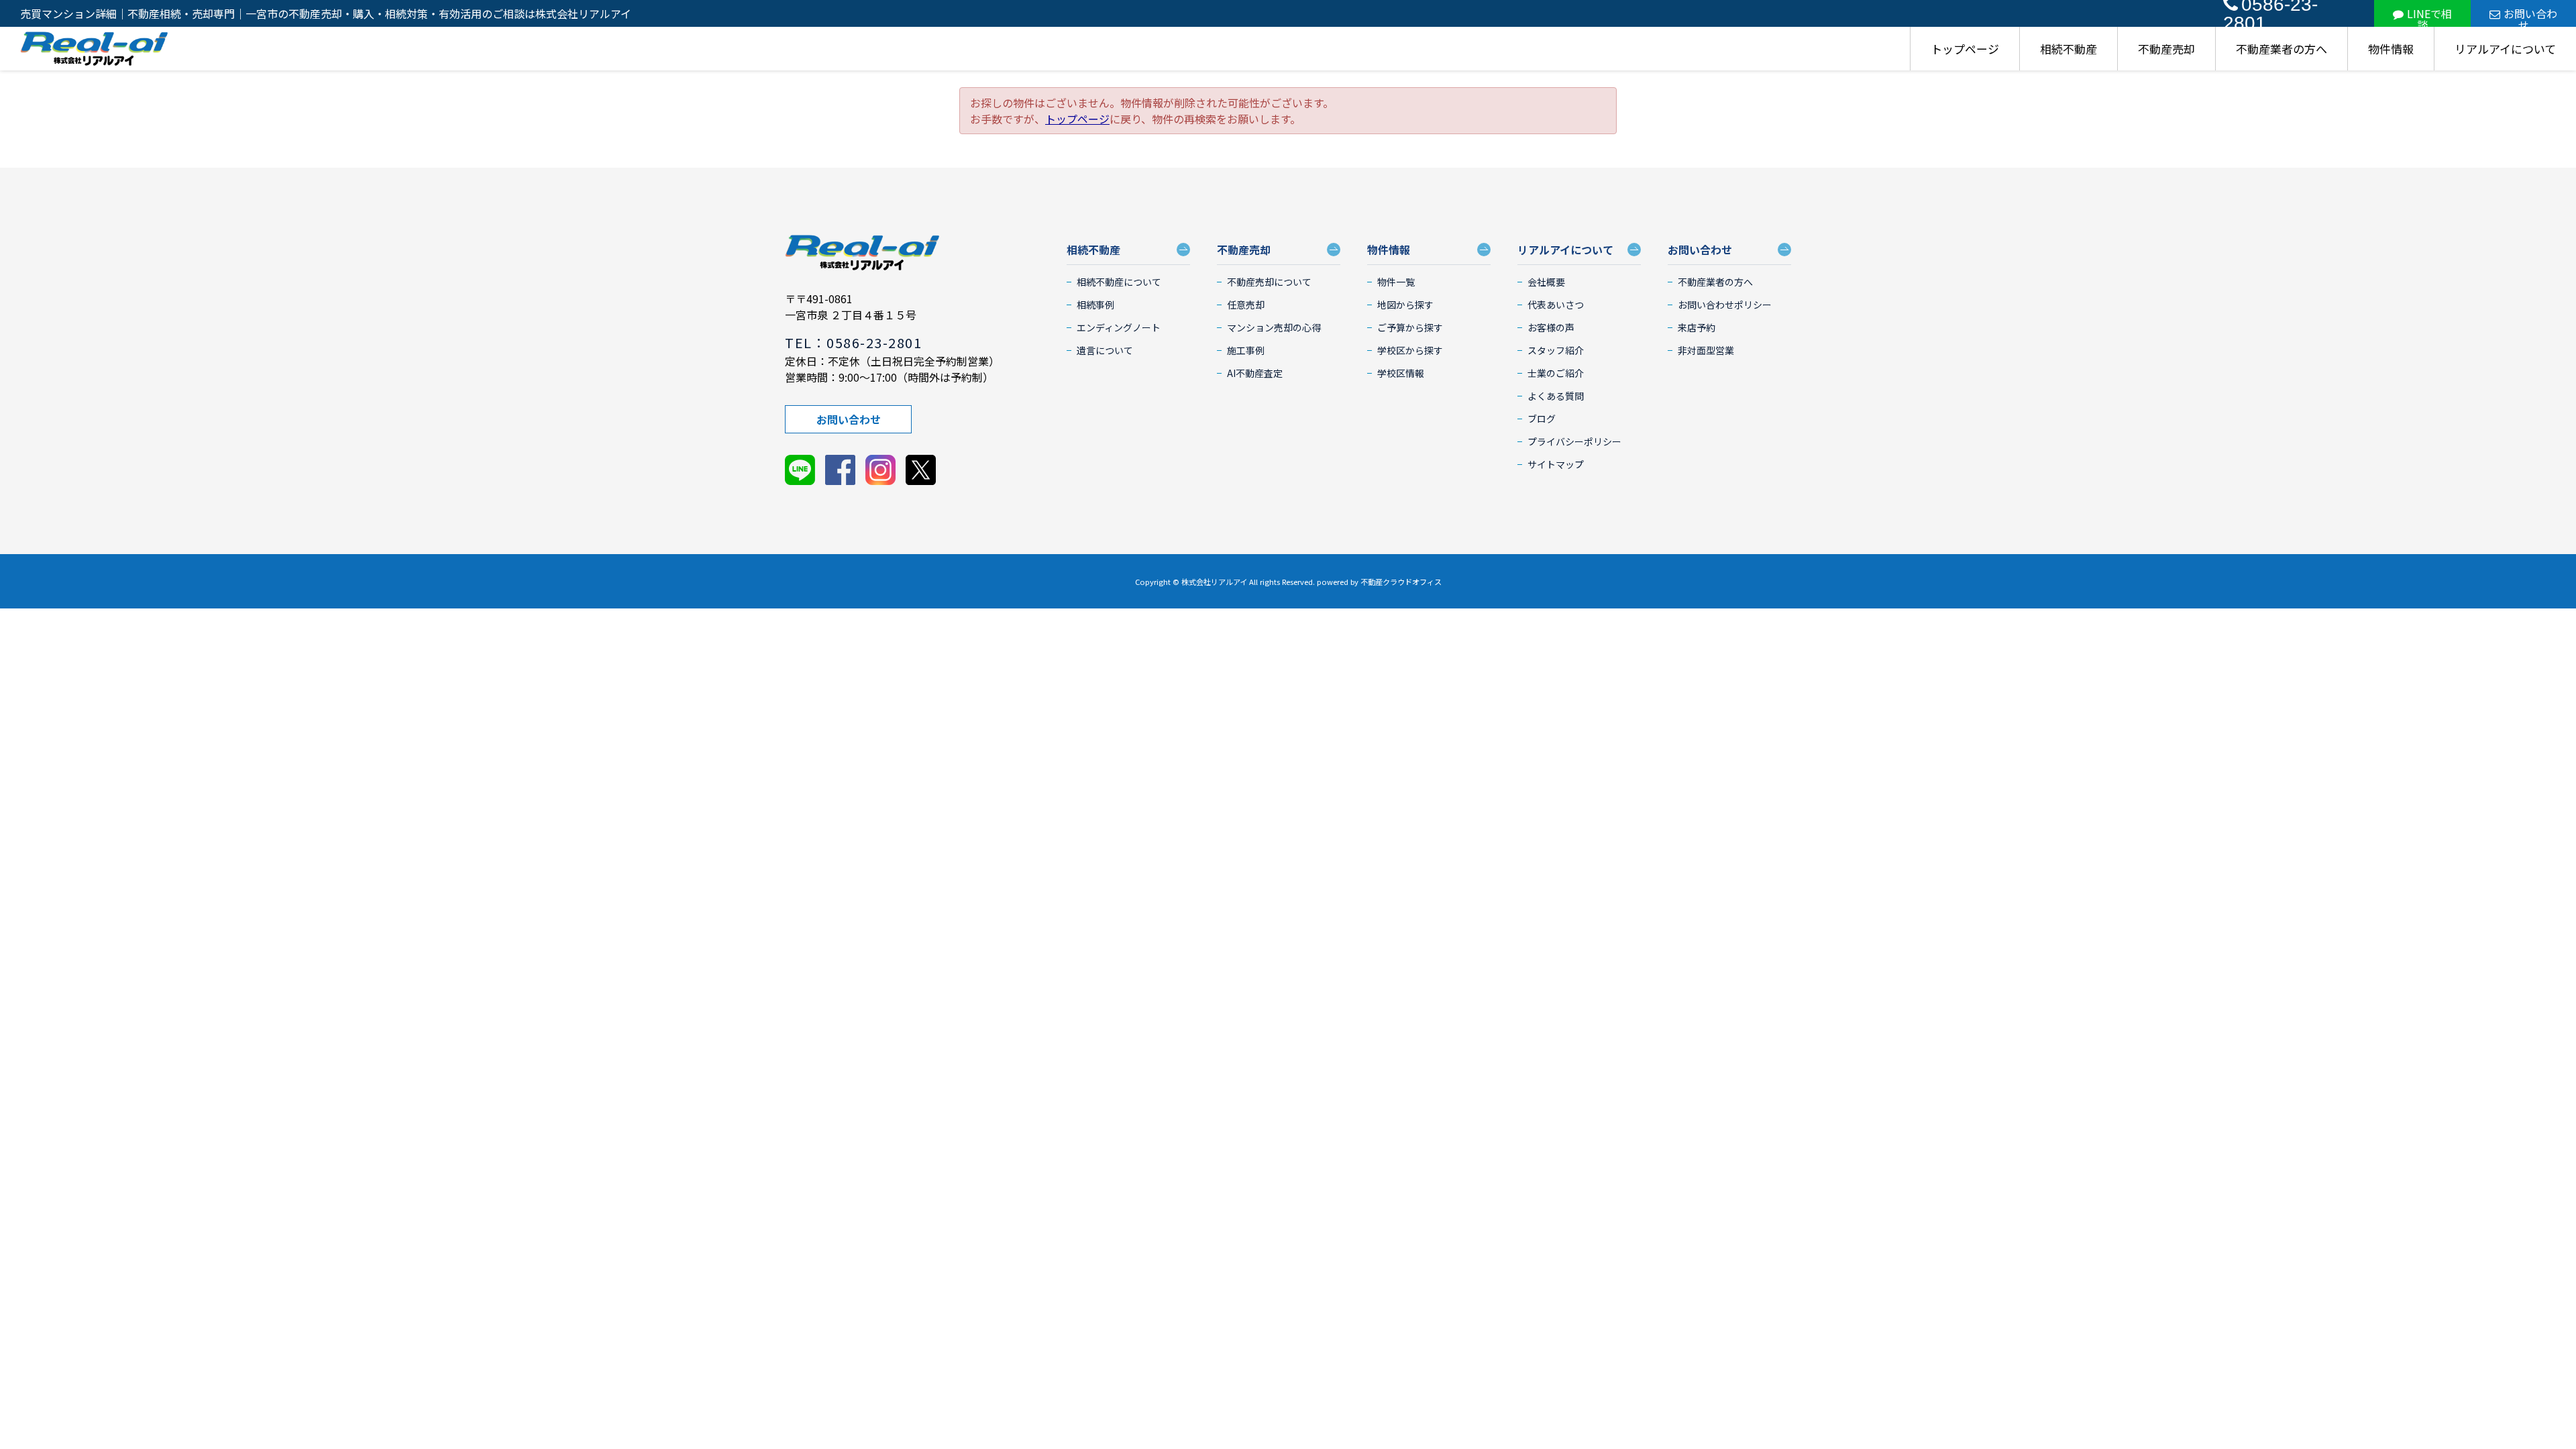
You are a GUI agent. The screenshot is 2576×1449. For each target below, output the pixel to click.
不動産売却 (2166, 49)
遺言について (1105, 350)
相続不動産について (1119, 282)
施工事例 (1246, 350)
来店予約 (1697, 327)
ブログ (1542, 419)
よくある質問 (1556, 396)
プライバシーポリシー (1574, 441)
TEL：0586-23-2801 (853, 342)
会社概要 (1546, 282)
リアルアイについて (2505, 49)
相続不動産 (2069, 49)
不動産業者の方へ (2282, 49)
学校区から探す (1410, 350)
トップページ (1965, 49)
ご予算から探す (1410, 327)
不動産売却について (1269, 282)
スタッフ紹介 (1556, 350)
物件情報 (2391, 49)
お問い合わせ (2530, 16)
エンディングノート (1119, 327)
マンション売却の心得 (1274, 327)
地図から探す (1405, 305)
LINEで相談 (2429, 16)
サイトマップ (1556, 464)
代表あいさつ (1556, 305)
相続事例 (1095, 305)
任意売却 (1246, 305)
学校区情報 (1401, 373)
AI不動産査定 (1255, 373)
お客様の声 (1551, 327)
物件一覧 (1396, 282)
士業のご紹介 (1556, 373)
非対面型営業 (1706, 350)
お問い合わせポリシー (1725, 305)
